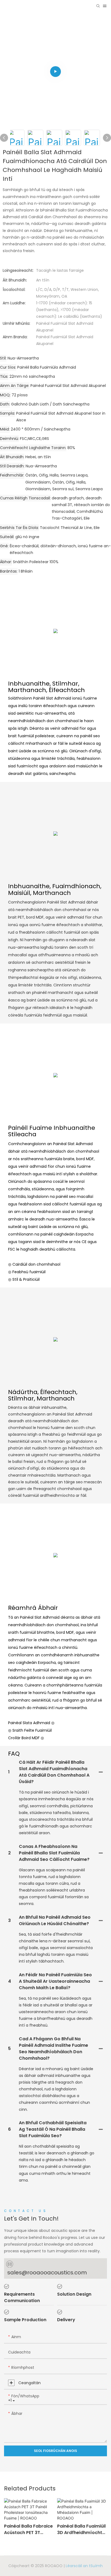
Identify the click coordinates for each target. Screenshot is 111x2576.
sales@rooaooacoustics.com (47, 2272)
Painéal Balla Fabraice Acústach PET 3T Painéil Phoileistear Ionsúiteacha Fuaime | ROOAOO (28, 2529)
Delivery (66, 2320)
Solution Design (74, 2294)
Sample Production (25, 2320)
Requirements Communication (22, 2297)
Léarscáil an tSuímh (84, 2566)
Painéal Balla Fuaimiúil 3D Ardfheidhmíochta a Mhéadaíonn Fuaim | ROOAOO (82, 2529)
